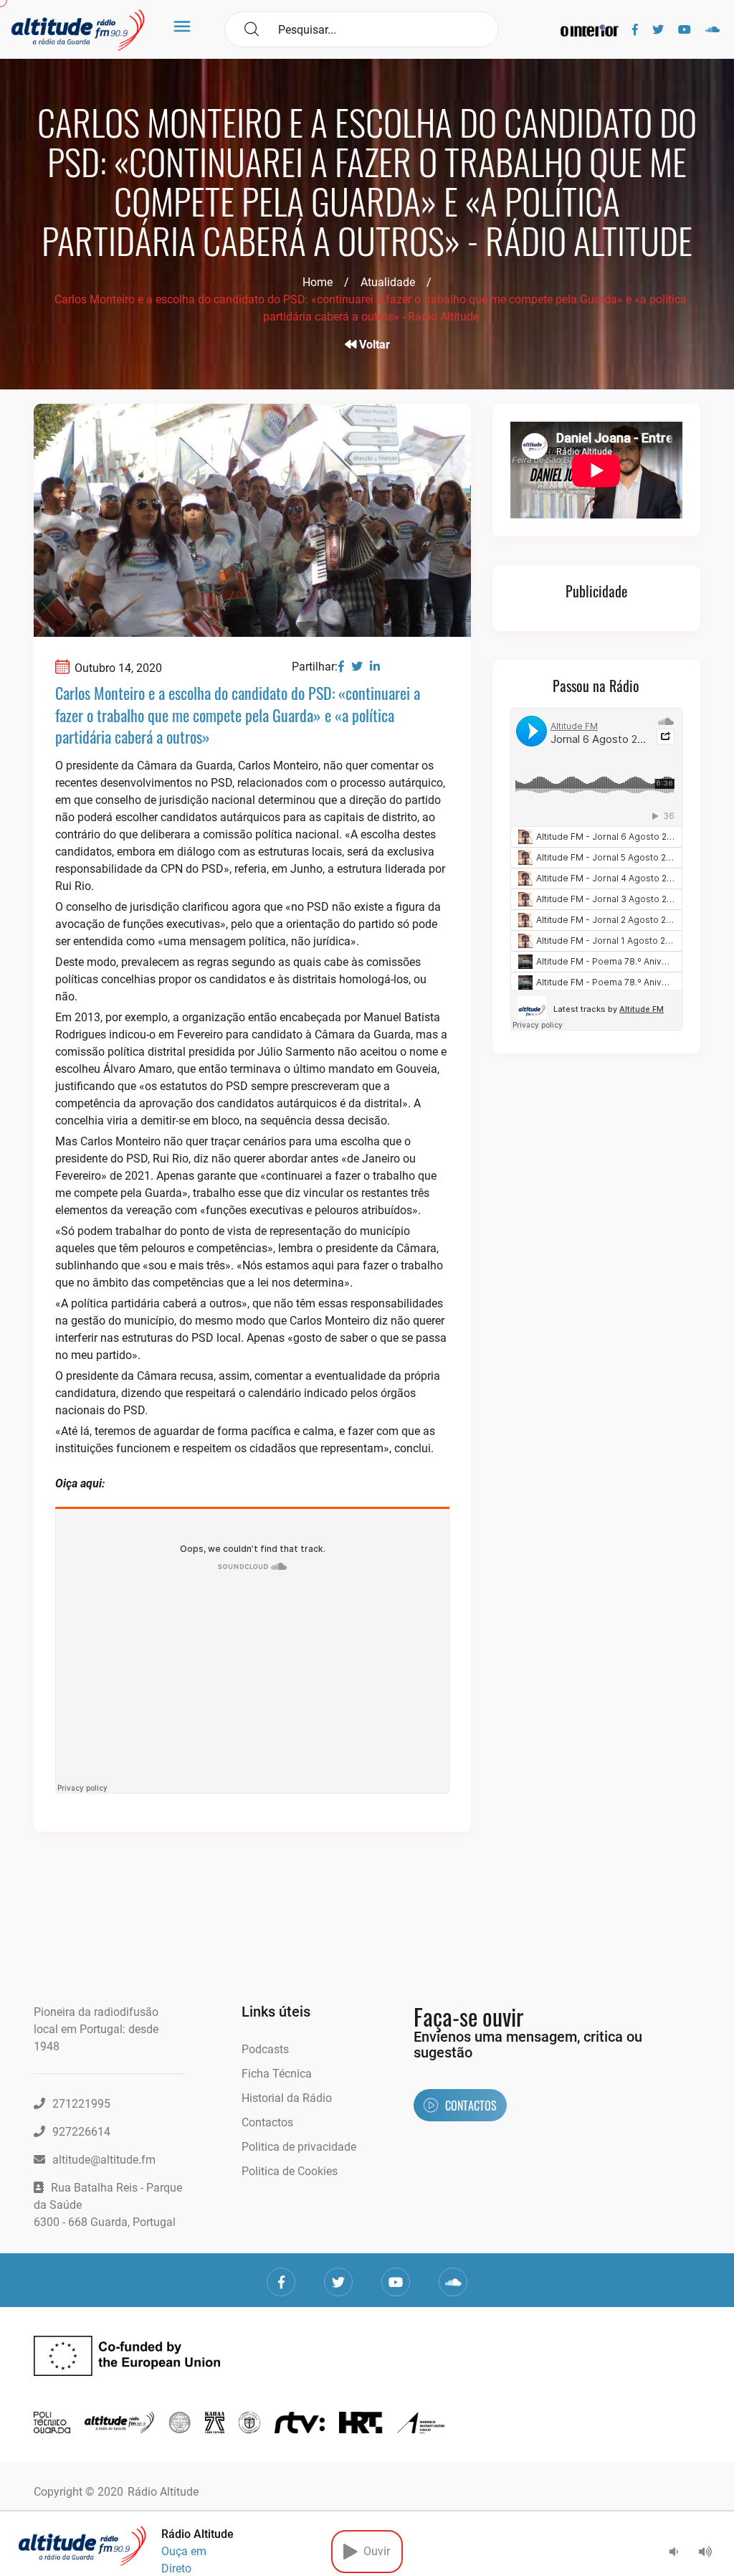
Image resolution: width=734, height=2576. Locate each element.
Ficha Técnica (277, 2074)
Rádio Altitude (163, 2492)
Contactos (267, 2122)
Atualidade (388, 282)
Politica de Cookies (290, 2171)
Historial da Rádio (287, 2098)
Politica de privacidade (299, 2147)
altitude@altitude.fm (104, 2160)
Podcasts (265, 2049)
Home (318, 282)
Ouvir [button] (374, 2551)
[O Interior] (590, 30)
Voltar (373, 345)
